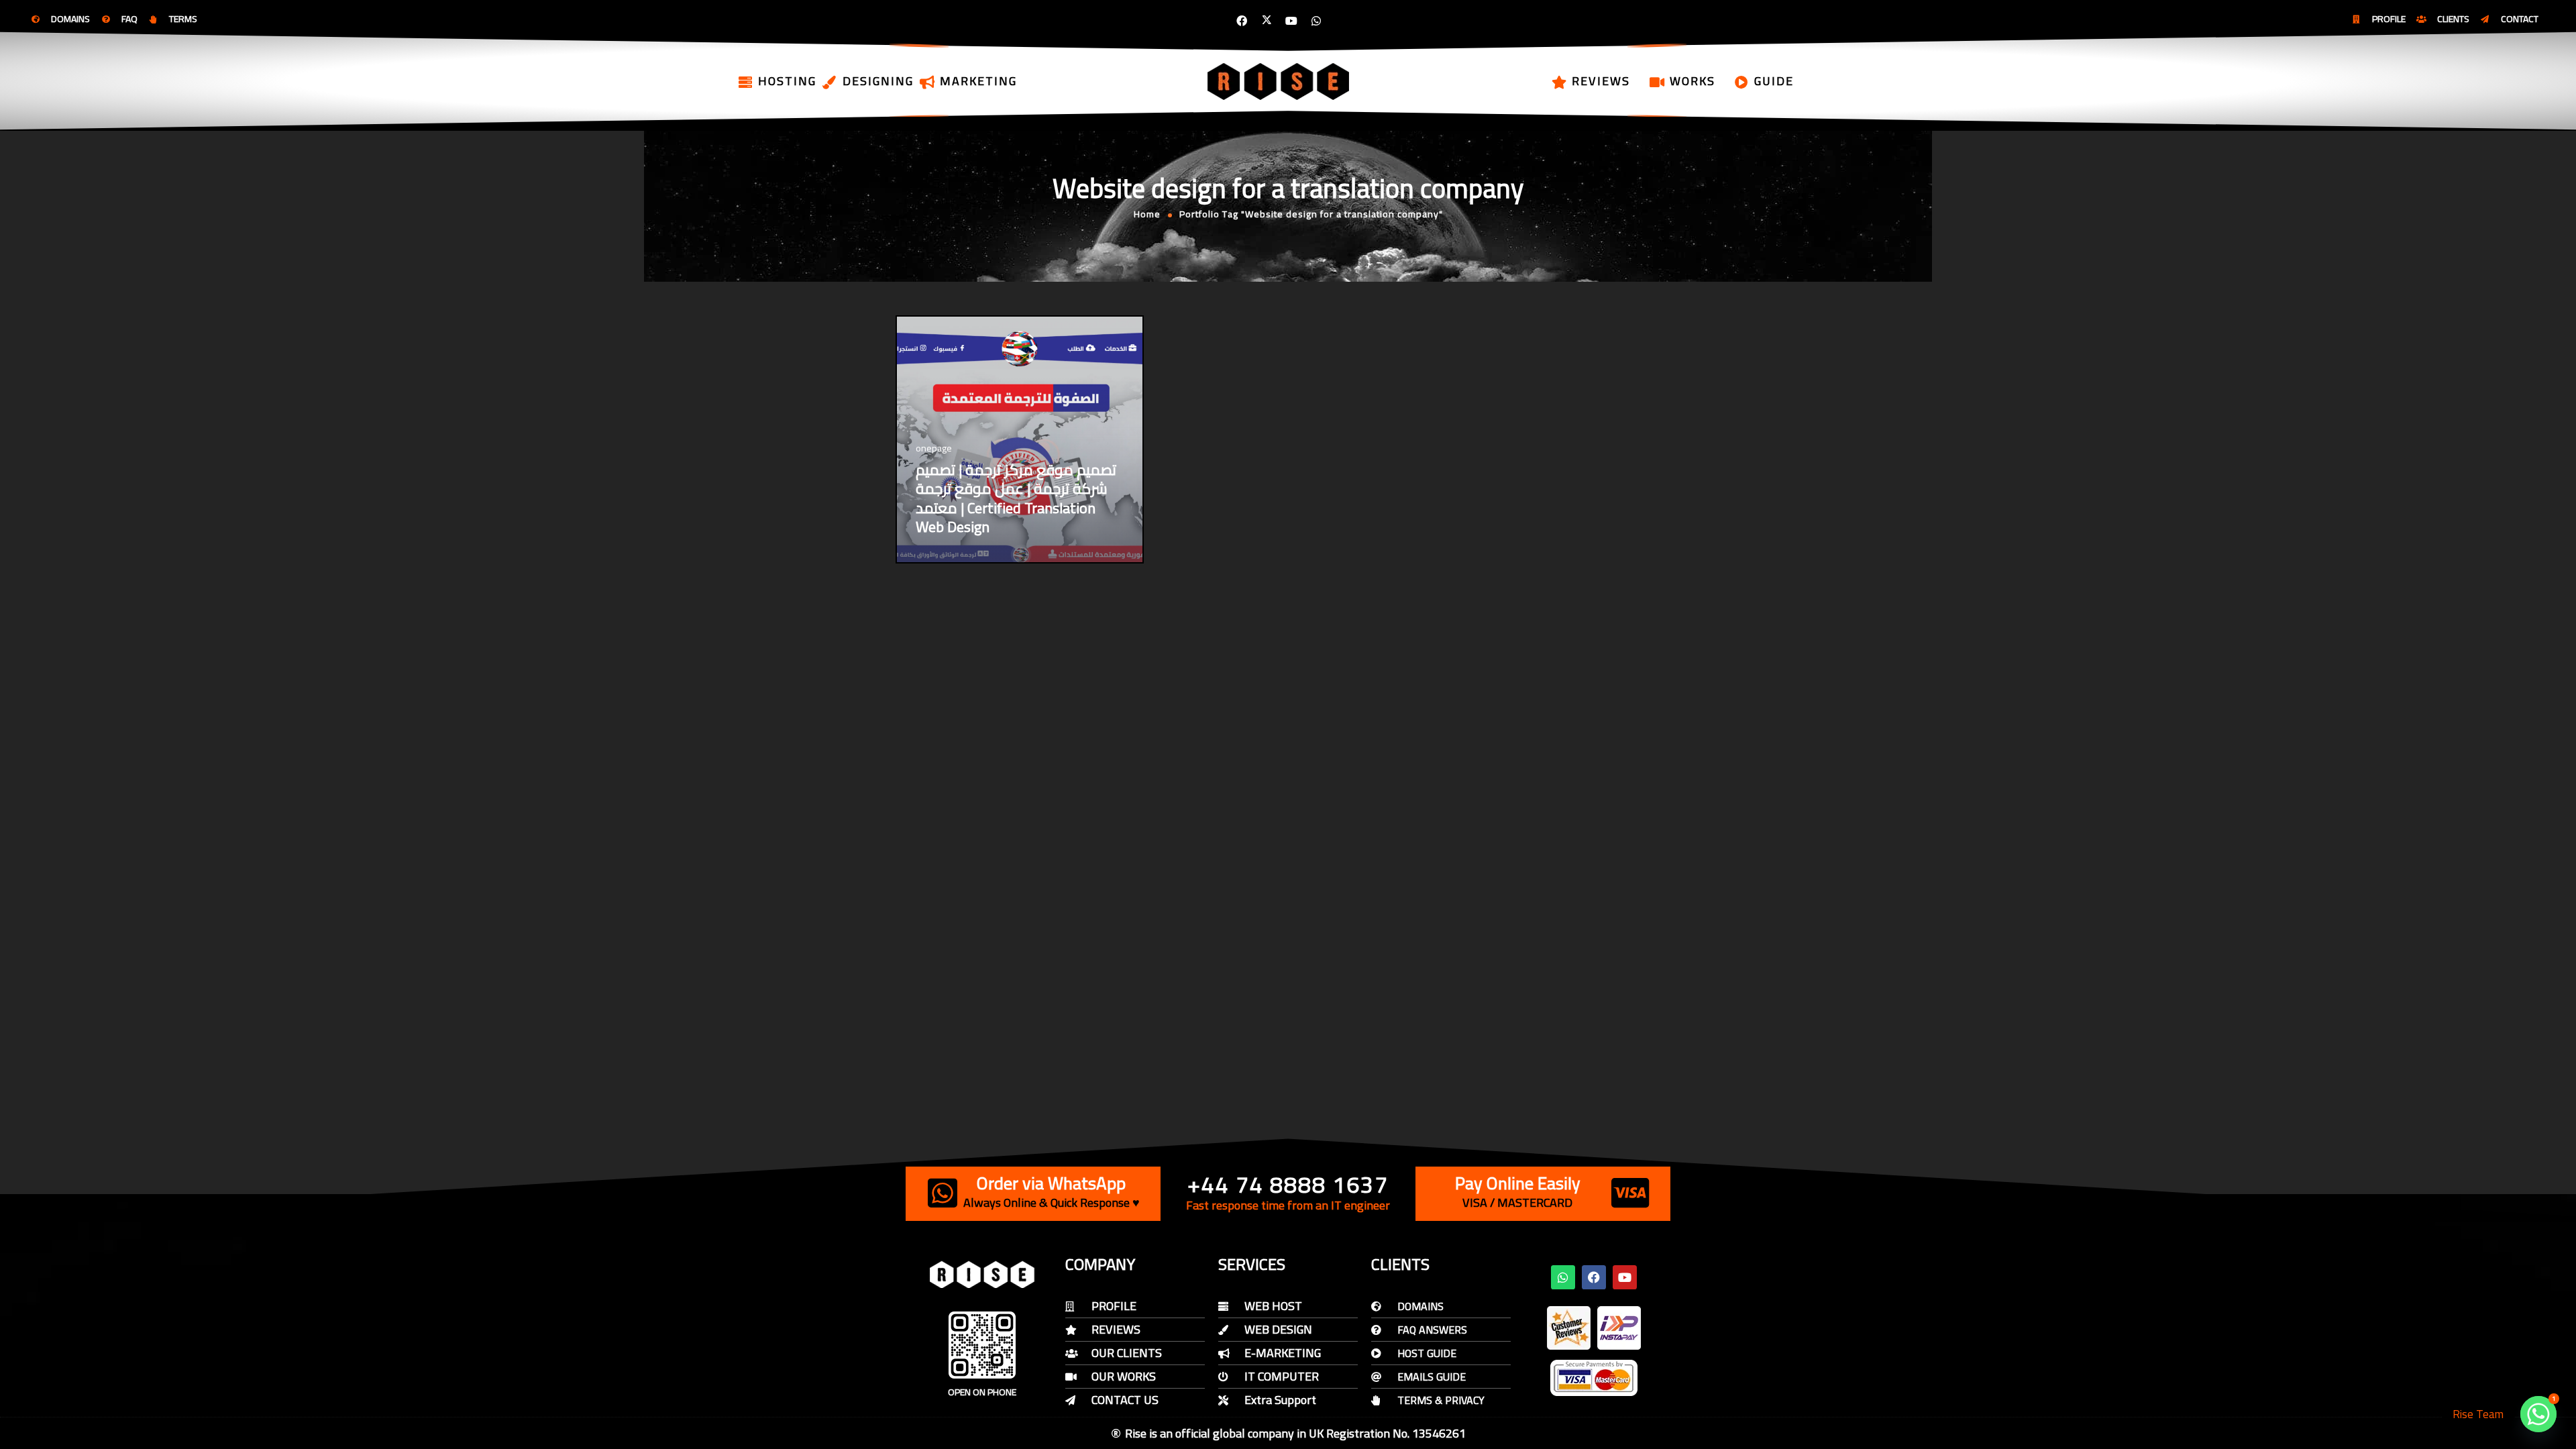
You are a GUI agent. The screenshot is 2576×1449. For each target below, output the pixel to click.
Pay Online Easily (1518, 1183)
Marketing (978, 81)
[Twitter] (1267, 21)
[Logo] (1279, 81)
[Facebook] (1242, 21)
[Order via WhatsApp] (943, 1193)
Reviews (1601, 81)
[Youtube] (1291, 21)
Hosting (787, 81)
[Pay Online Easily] (1630, 1193)
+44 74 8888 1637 (1288, 1184)
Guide (1774, 81)
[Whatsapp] (1316, 21)
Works (1693, 81)
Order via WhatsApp (1051, 1183)
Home (1147, 214)
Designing (878, 81)
